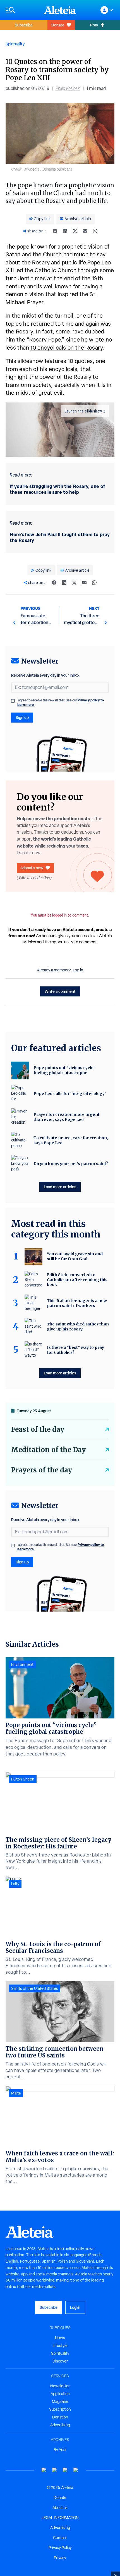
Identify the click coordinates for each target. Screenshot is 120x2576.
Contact (60, 2538)
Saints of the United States (35, 1988)
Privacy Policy (60, 2548)
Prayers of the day (42, 1470)
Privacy (60, 2558)
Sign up (22, 717)
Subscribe (24, 25)
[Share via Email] (85, 231)
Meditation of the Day (48, 1450)
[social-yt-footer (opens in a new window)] (44, 2470)
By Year (60, 2450)
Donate (58, 25)
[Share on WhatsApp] (95, 231)
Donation (60, 2417)
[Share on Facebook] (55, 231)
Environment (22, 1664)
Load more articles (60, 1187)
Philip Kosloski (68, 88)
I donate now (32, 868)
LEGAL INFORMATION (60, 2518)
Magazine (60, 2401)
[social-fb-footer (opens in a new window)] (55, 2470)
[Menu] (22, 10)
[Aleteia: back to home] (60, 10)
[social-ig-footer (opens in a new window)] (76, 2470)
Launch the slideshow (83, 411)
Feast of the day (38, 1429)
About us (60, 2508)
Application (60, 2394)
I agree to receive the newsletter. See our (60, 703)
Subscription (60, 2409)
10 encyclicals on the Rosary (66, 348)
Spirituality (15, 44)
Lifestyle (60, 2346)
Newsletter (60, 2386)
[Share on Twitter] (75, 231)
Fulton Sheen (23, 1779)
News (60, 2338)
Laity (15, 1884)
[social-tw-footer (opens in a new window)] (65, 2470)
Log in (78, 970)
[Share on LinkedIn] (65, 231)
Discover (60, 2361)
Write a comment (60, 991)
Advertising (60, 2425)
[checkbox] (13, 701)
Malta (16, 2093)
